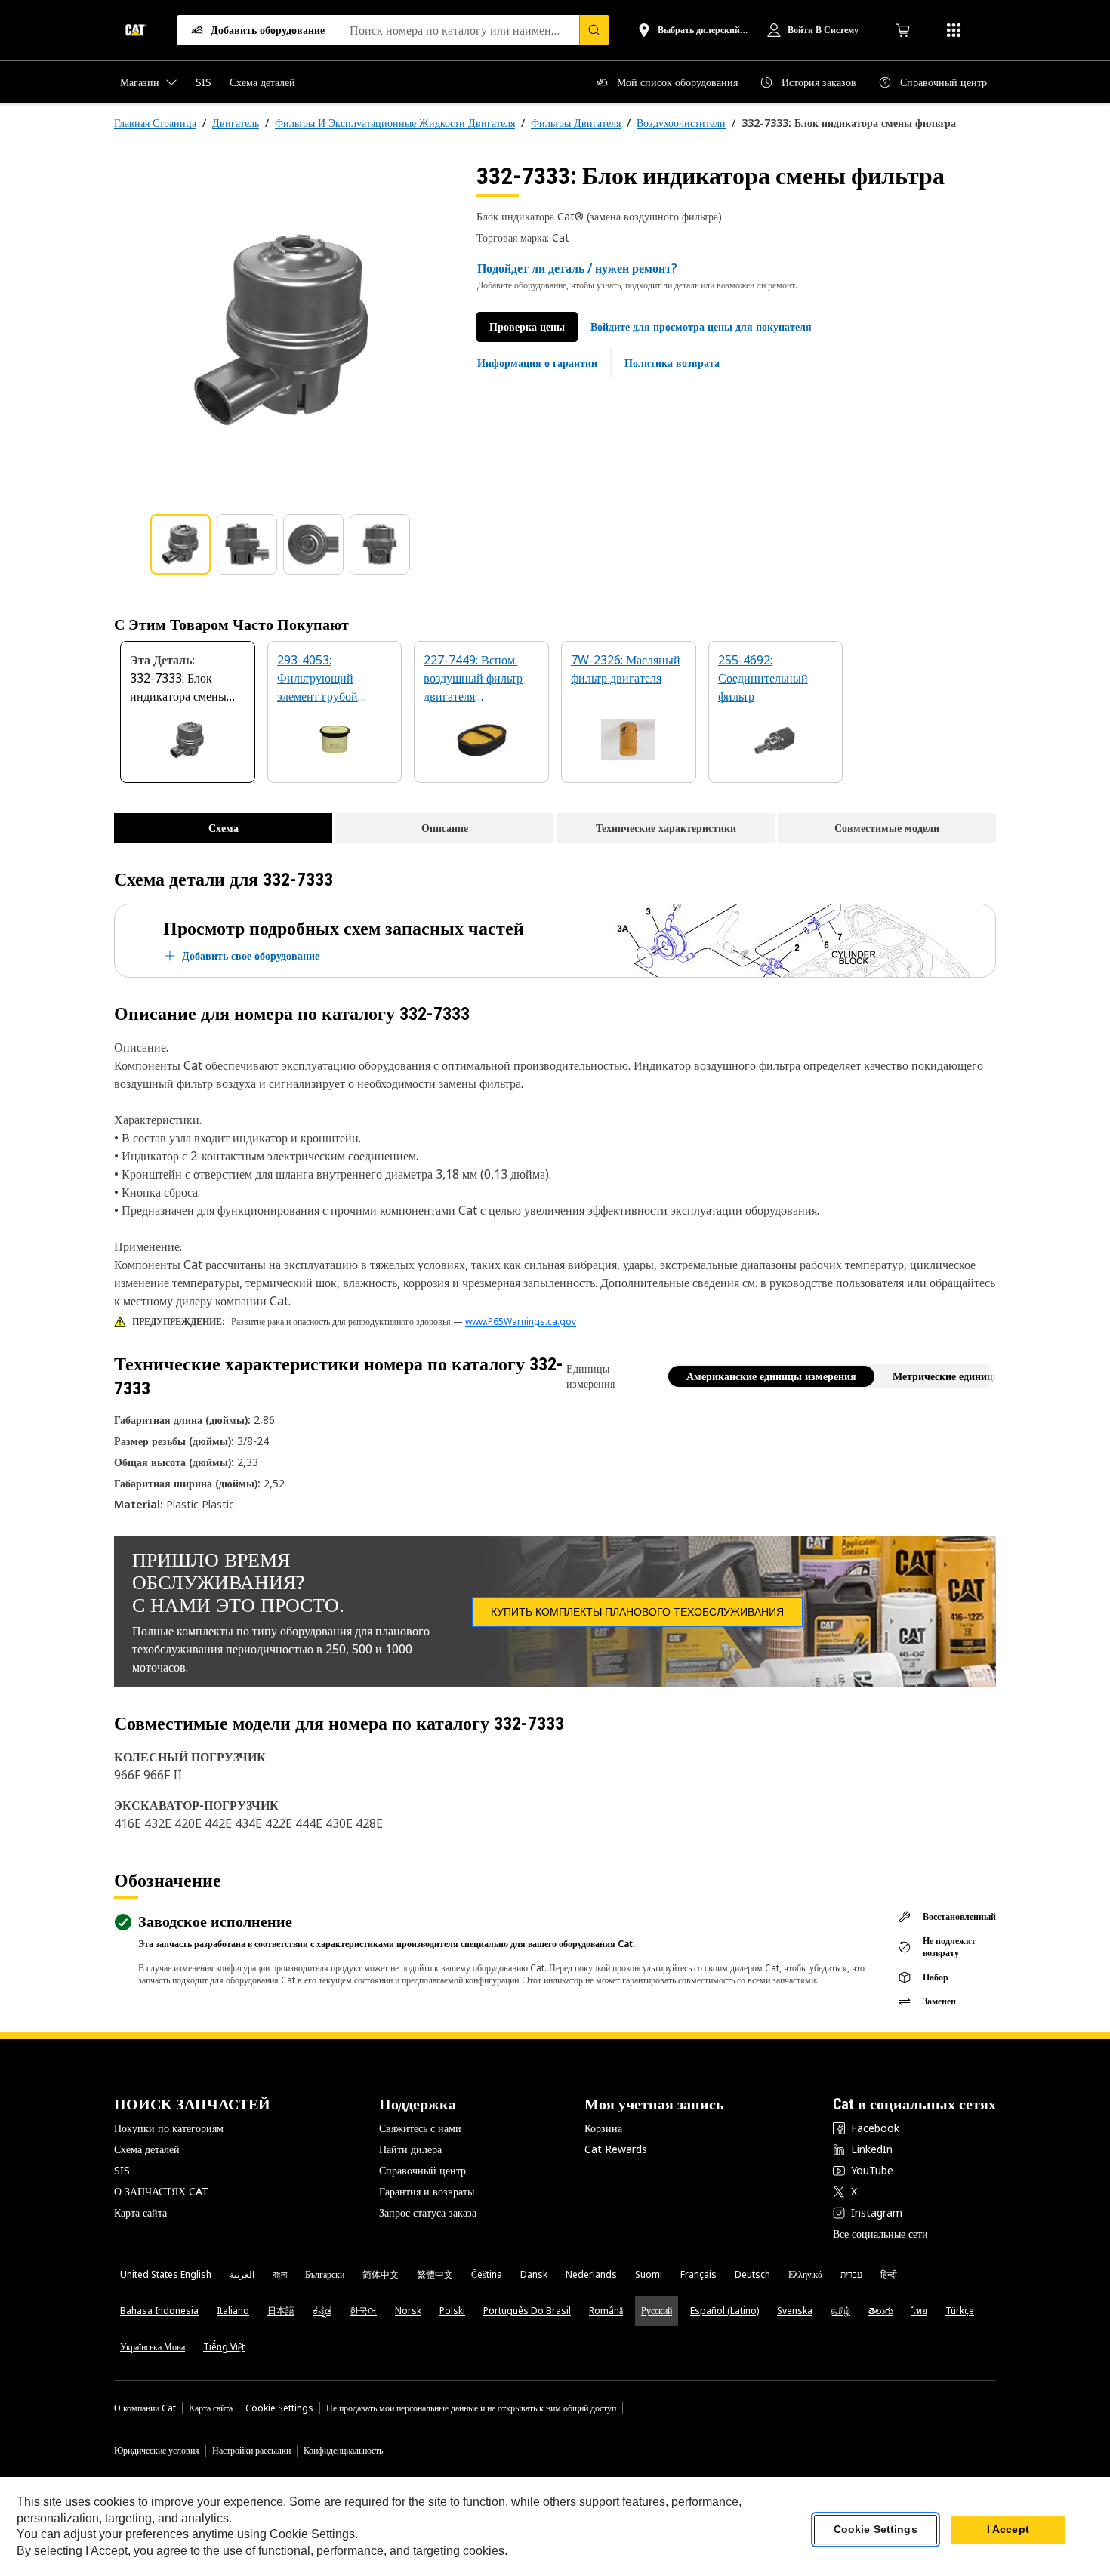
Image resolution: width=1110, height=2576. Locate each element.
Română (606, 2311)
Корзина (603, 2128)
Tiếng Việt (224, 2347)
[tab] (180, 544)
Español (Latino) (725, 2311)
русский (657, 2311)
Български (325, 2274)
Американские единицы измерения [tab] (771, 1376)
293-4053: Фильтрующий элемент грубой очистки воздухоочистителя (326, 679)
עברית (851, 2274)
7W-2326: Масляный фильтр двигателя (626, 669)
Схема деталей (147, 2149)
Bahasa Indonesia (159, 2311)
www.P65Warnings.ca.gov (521, 1322)
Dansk (534, 2274)
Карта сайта (140, 2212)
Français (698, 2274)
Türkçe (960, 2311)
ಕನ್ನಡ (322, 2311)
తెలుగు (881, 2311)
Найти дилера (410, 2149)
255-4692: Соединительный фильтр (763, 678)
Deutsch (752, 2274)
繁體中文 (435, 2274)
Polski (452, 2311)
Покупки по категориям (169, 2128)
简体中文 (381, 2274)
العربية (242, 2274)
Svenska (795, 2311)
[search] (594, 30)
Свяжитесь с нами (420, 2128)
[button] (701, 327)
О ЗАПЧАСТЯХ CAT (161, 2191)
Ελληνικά (805, 2274)
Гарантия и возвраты (427, 2191)
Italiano (233, 2311)
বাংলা (280, 2274)
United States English (166, 2274)
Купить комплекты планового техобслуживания (637, 1612)
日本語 (281, 2311)
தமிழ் (840, 2311)
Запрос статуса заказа (428, 2212)
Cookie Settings (279, 2408)
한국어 (363, 2311)
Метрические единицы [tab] (947, 1376)
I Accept (1008, 2530)
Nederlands (591, 2274)
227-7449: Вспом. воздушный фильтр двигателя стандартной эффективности (473, 679)
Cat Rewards (616, 2149)
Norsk (408, 2311)
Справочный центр (422, 2170)
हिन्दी (889, 2274)
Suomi (649, 2274)
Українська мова (153, 2347)
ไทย (919, 2311)
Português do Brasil (527, 2311)
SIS (122, 2170)
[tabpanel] (283, 330)
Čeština (487, 2274)
